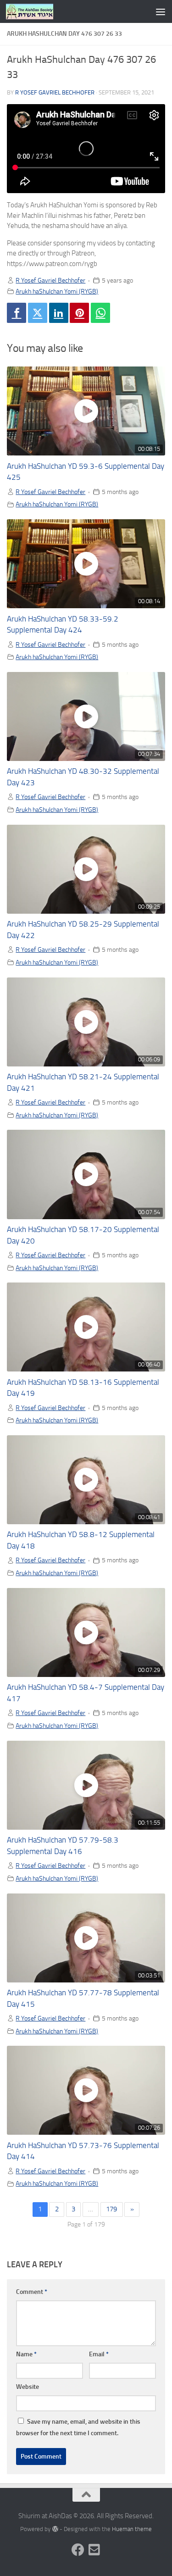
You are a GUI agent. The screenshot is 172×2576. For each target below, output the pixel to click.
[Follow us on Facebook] (78, 2550)
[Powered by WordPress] (55, 2529)
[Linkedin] (59, 313)
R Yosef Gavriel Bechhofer (55, 92)
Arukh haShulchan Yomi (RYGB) (57, 291)
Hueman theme (132, 2529)
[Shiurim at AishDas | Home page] (38, 11)
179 (111, 2209)
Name (26, 2354)
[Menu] (161, 11)
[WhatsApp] (100, 313)
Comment (32, 2292)
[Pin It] (79, 313)
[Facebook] (17, 313)
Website (28, 2387)
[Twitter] (38, 313)
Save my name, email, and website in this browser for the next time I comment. (78, 2427)
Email (99, 2354)
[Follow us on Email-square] (94, 2550)
